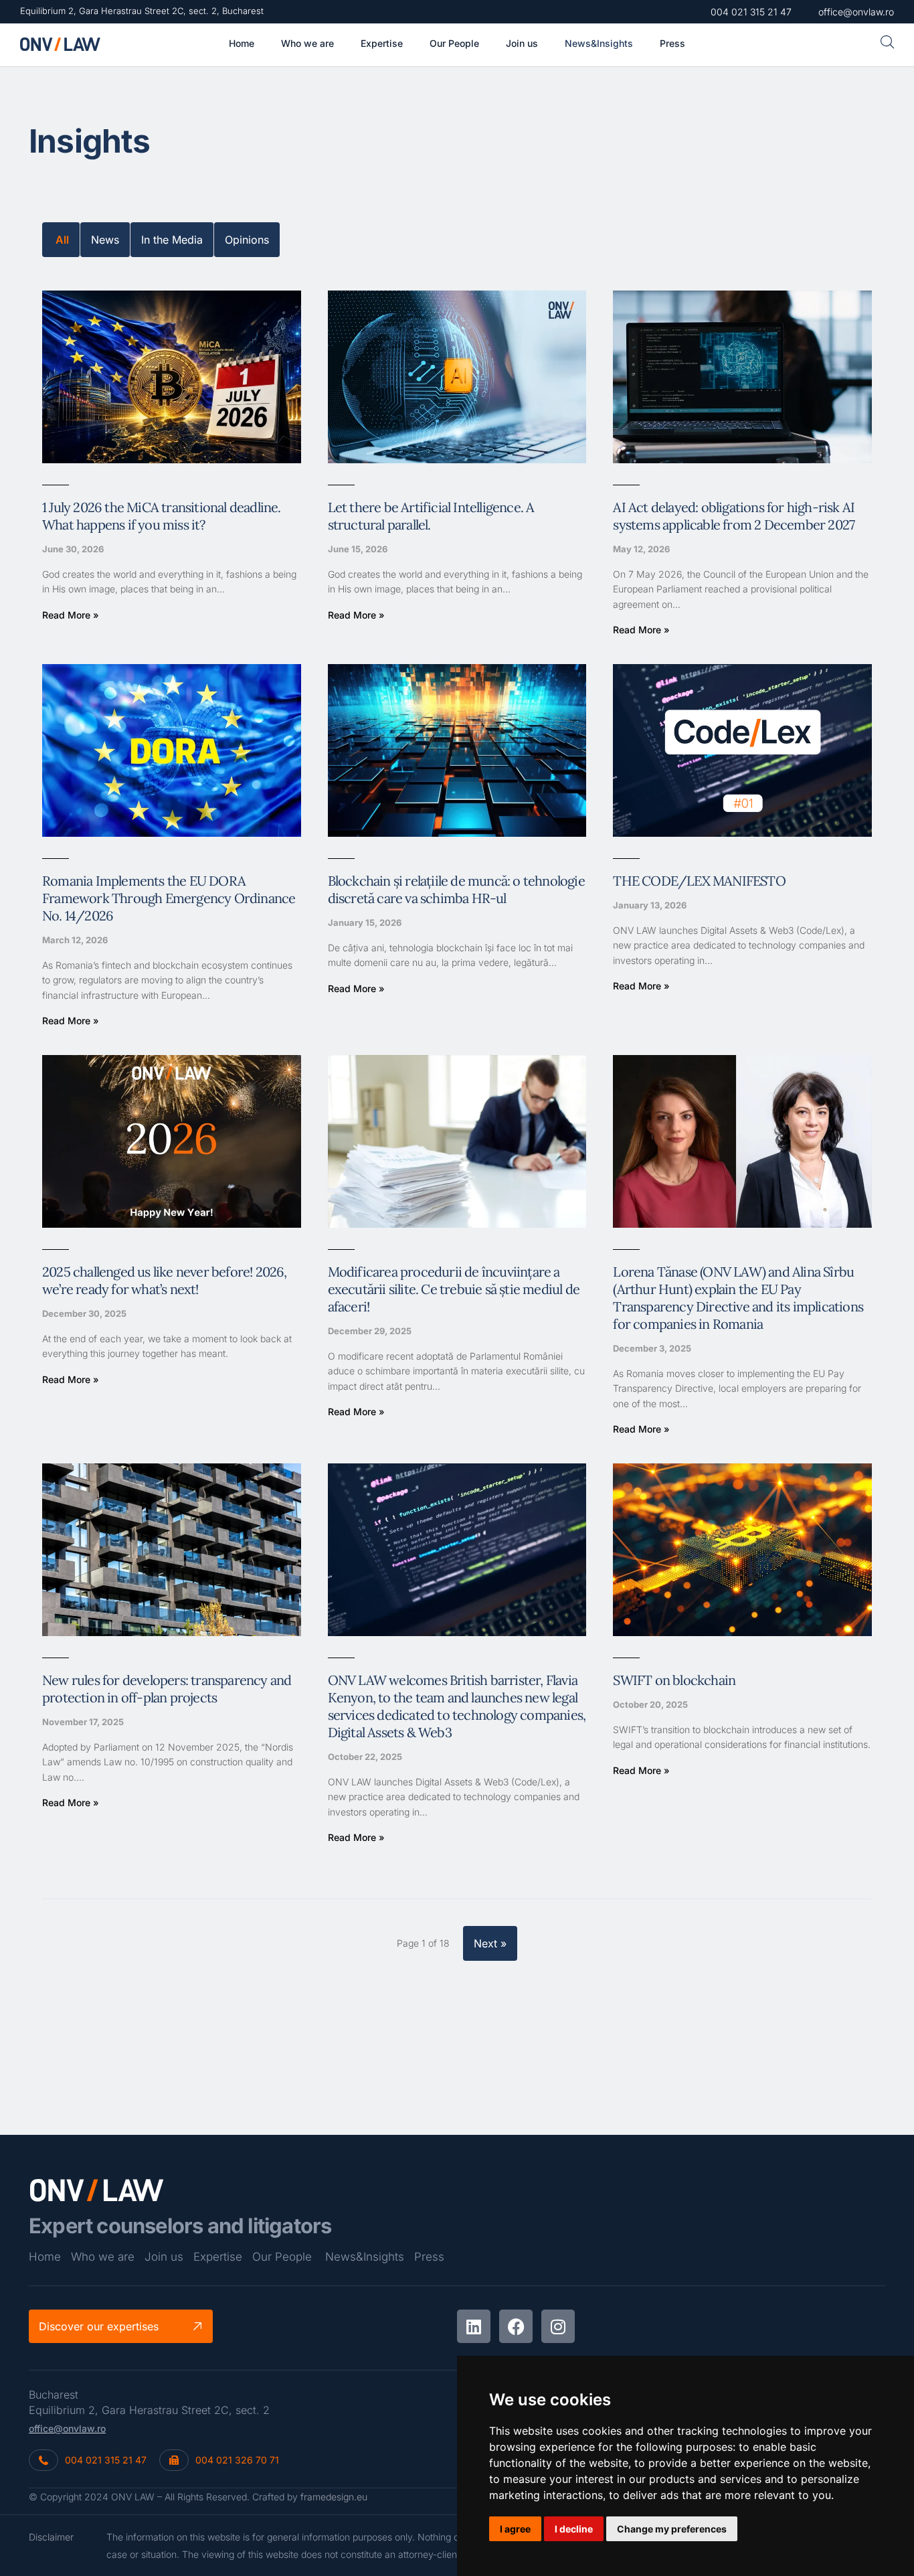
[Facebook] (516, 2326)
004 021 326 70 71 (237, 2460)
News (105, 240)
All (62, 240)
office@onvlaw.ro (67, 2428)
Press (429, 2257)
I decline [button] (574, 2529)
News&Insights (365, 2257)
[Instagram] (558, 2326)
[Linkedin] (474, 2326)
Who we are (103, 2257)
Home (45, 2257)
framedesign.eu (334, 2497)
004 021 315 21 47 (106, 2460)
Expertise (218, 2257)
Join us (164, 2257)
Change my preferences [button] (672, 2529)
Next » (490, 1943)
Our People (282, 2257)
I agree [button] (515, 2529)
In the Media (172, 240)
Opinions (247, 240)
